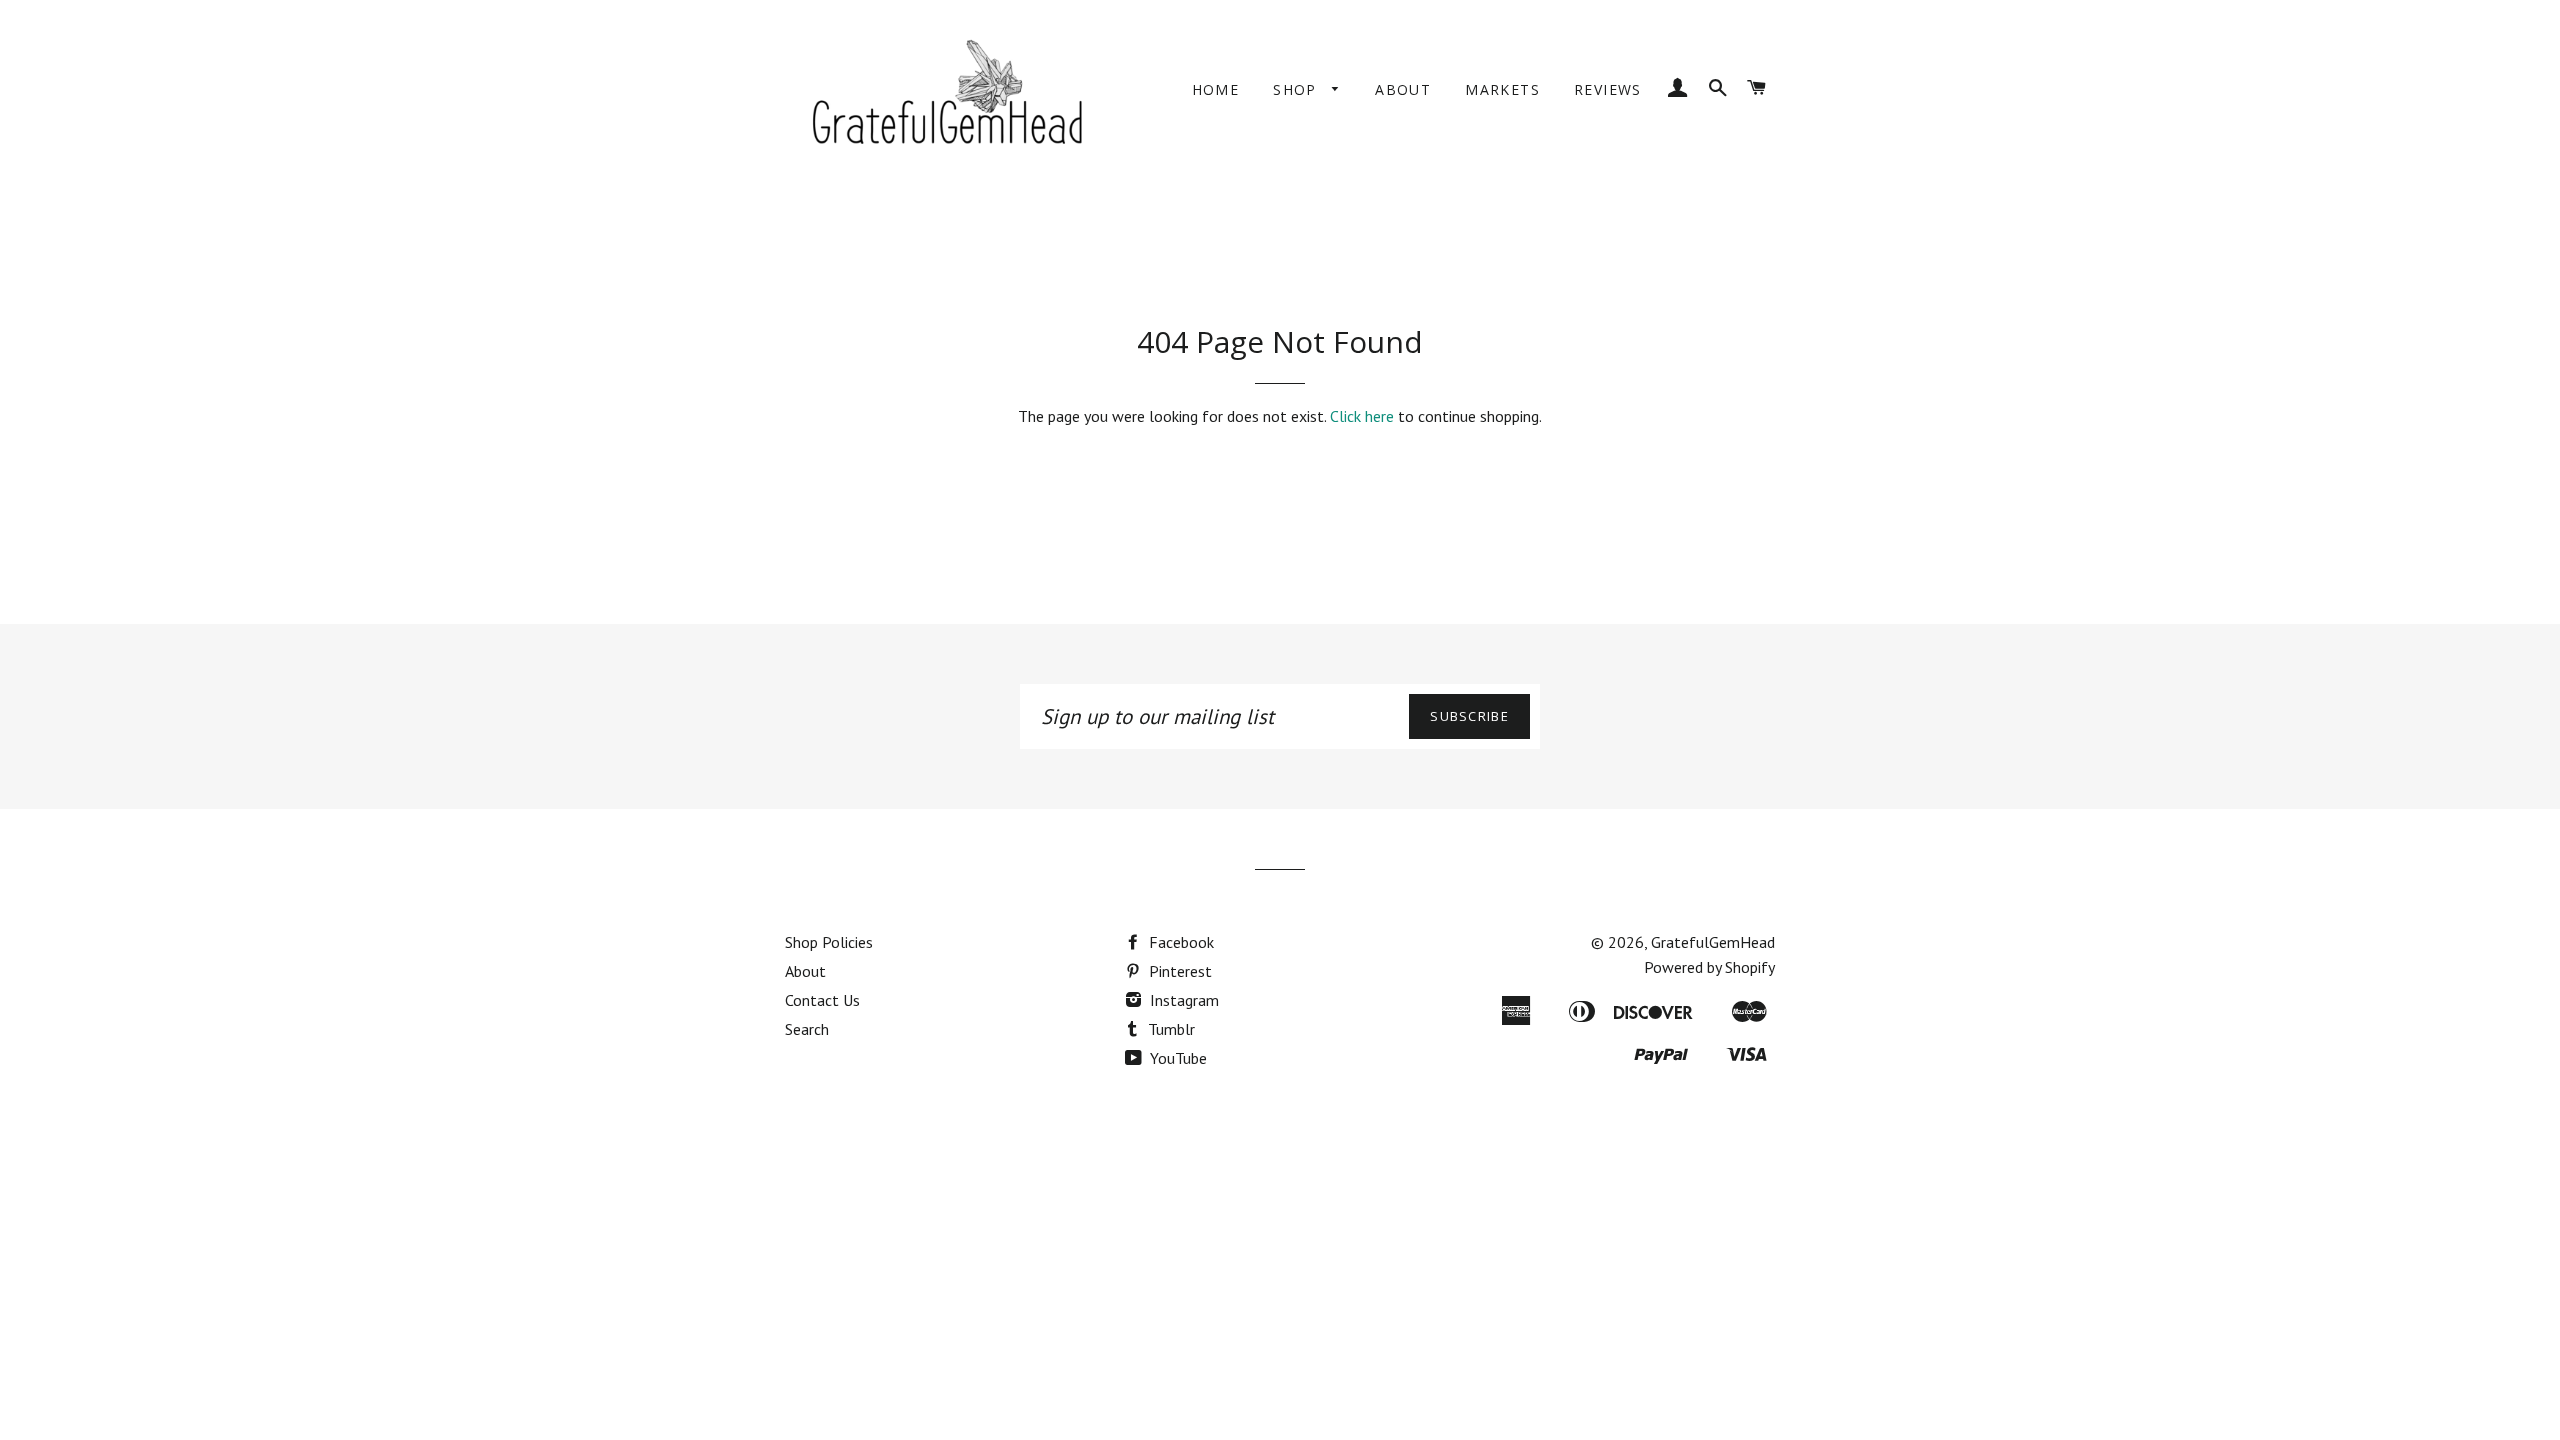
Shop (1297, 89)
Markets (1502, 89)
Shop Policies (829, 942)
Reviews (1608, 89)
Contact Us (822, 1000)
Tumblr (1169, 1029)
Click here (1362, 416)
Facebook (1179, 942)
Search (807, 1029)
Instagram (1182, 1000)
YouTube (1176, 1058)
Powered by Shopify (1709, 967)
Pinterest (1178, 971)
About (1403, 89)
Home (1216, 89)
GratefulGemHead (1713, 942)
